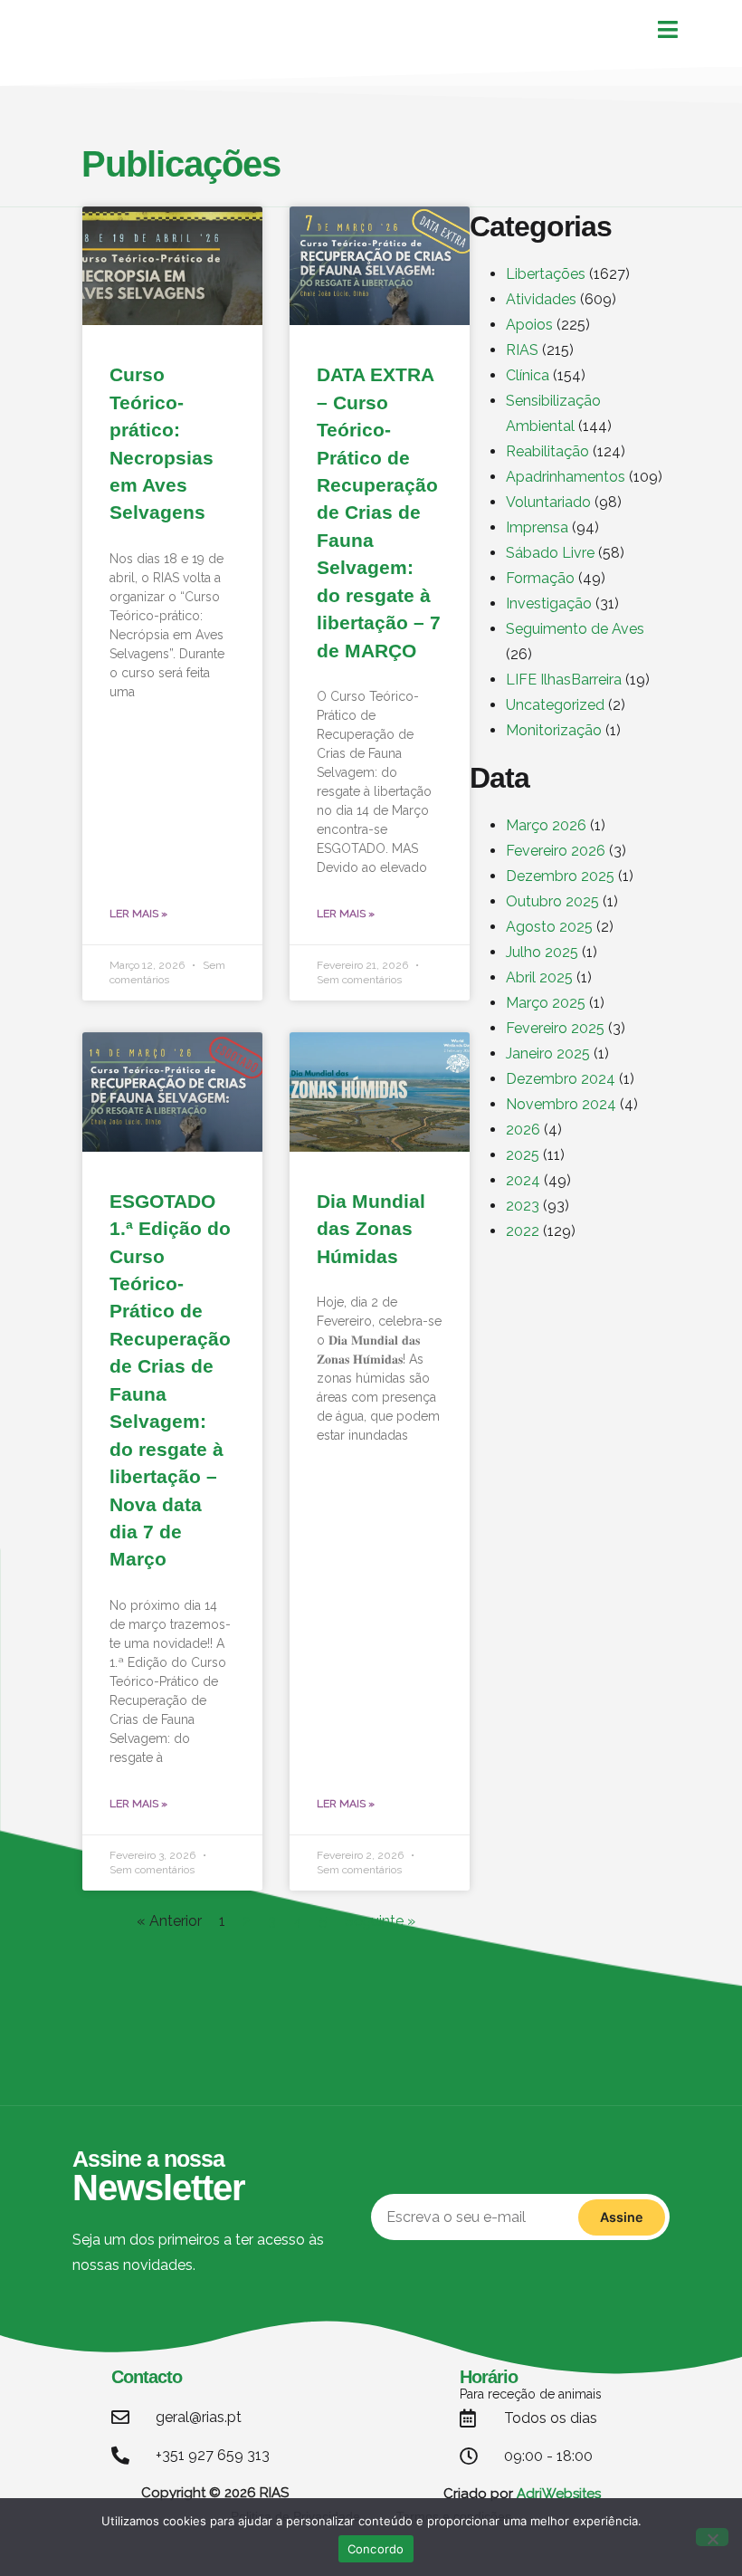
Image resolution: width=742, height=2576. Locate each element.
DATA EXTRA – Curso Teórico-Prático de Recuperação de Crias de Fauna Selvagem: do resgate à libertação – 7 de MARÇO (379, 512)
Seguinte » (380, 1921)
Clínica (528, 375)
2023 (523, 1206)
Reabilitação (547, 451)
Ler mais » (138, 914)
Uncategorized (555, 705)
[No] (712, 2537)
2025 (523, 1155)
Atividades (541, 299)
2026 (523, 1130)
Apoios (529, 325)
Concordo (376, 2549)
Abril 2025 (539, 977)
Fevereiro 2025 (555, 1028)
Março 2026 (546, 825)
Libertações (546, 274)
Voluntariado (548, 502)
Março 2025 (546, 1003)
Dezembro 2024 (561, 1079)
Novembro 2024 (561, 1104)
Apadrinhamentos (566, 477)
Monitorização (554, 730)
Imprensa (537, 527)
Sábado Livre (550, 553)
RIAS (522, 350)
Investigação (549, 603)
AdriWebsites (559, 2494)
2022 (523, 1231)
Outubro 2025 (552, 901)
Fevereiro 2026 (556, 851)
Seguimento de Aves (575, 629)
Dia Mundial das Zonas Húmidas (371, 1229)
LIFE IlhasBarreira (564, 680)
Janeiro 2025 (548, 1053)
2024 (523, 1180)
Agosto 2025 (549, 927)
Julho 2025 (542, 952)
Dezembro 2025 (560, 876)
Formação (540, 578)
